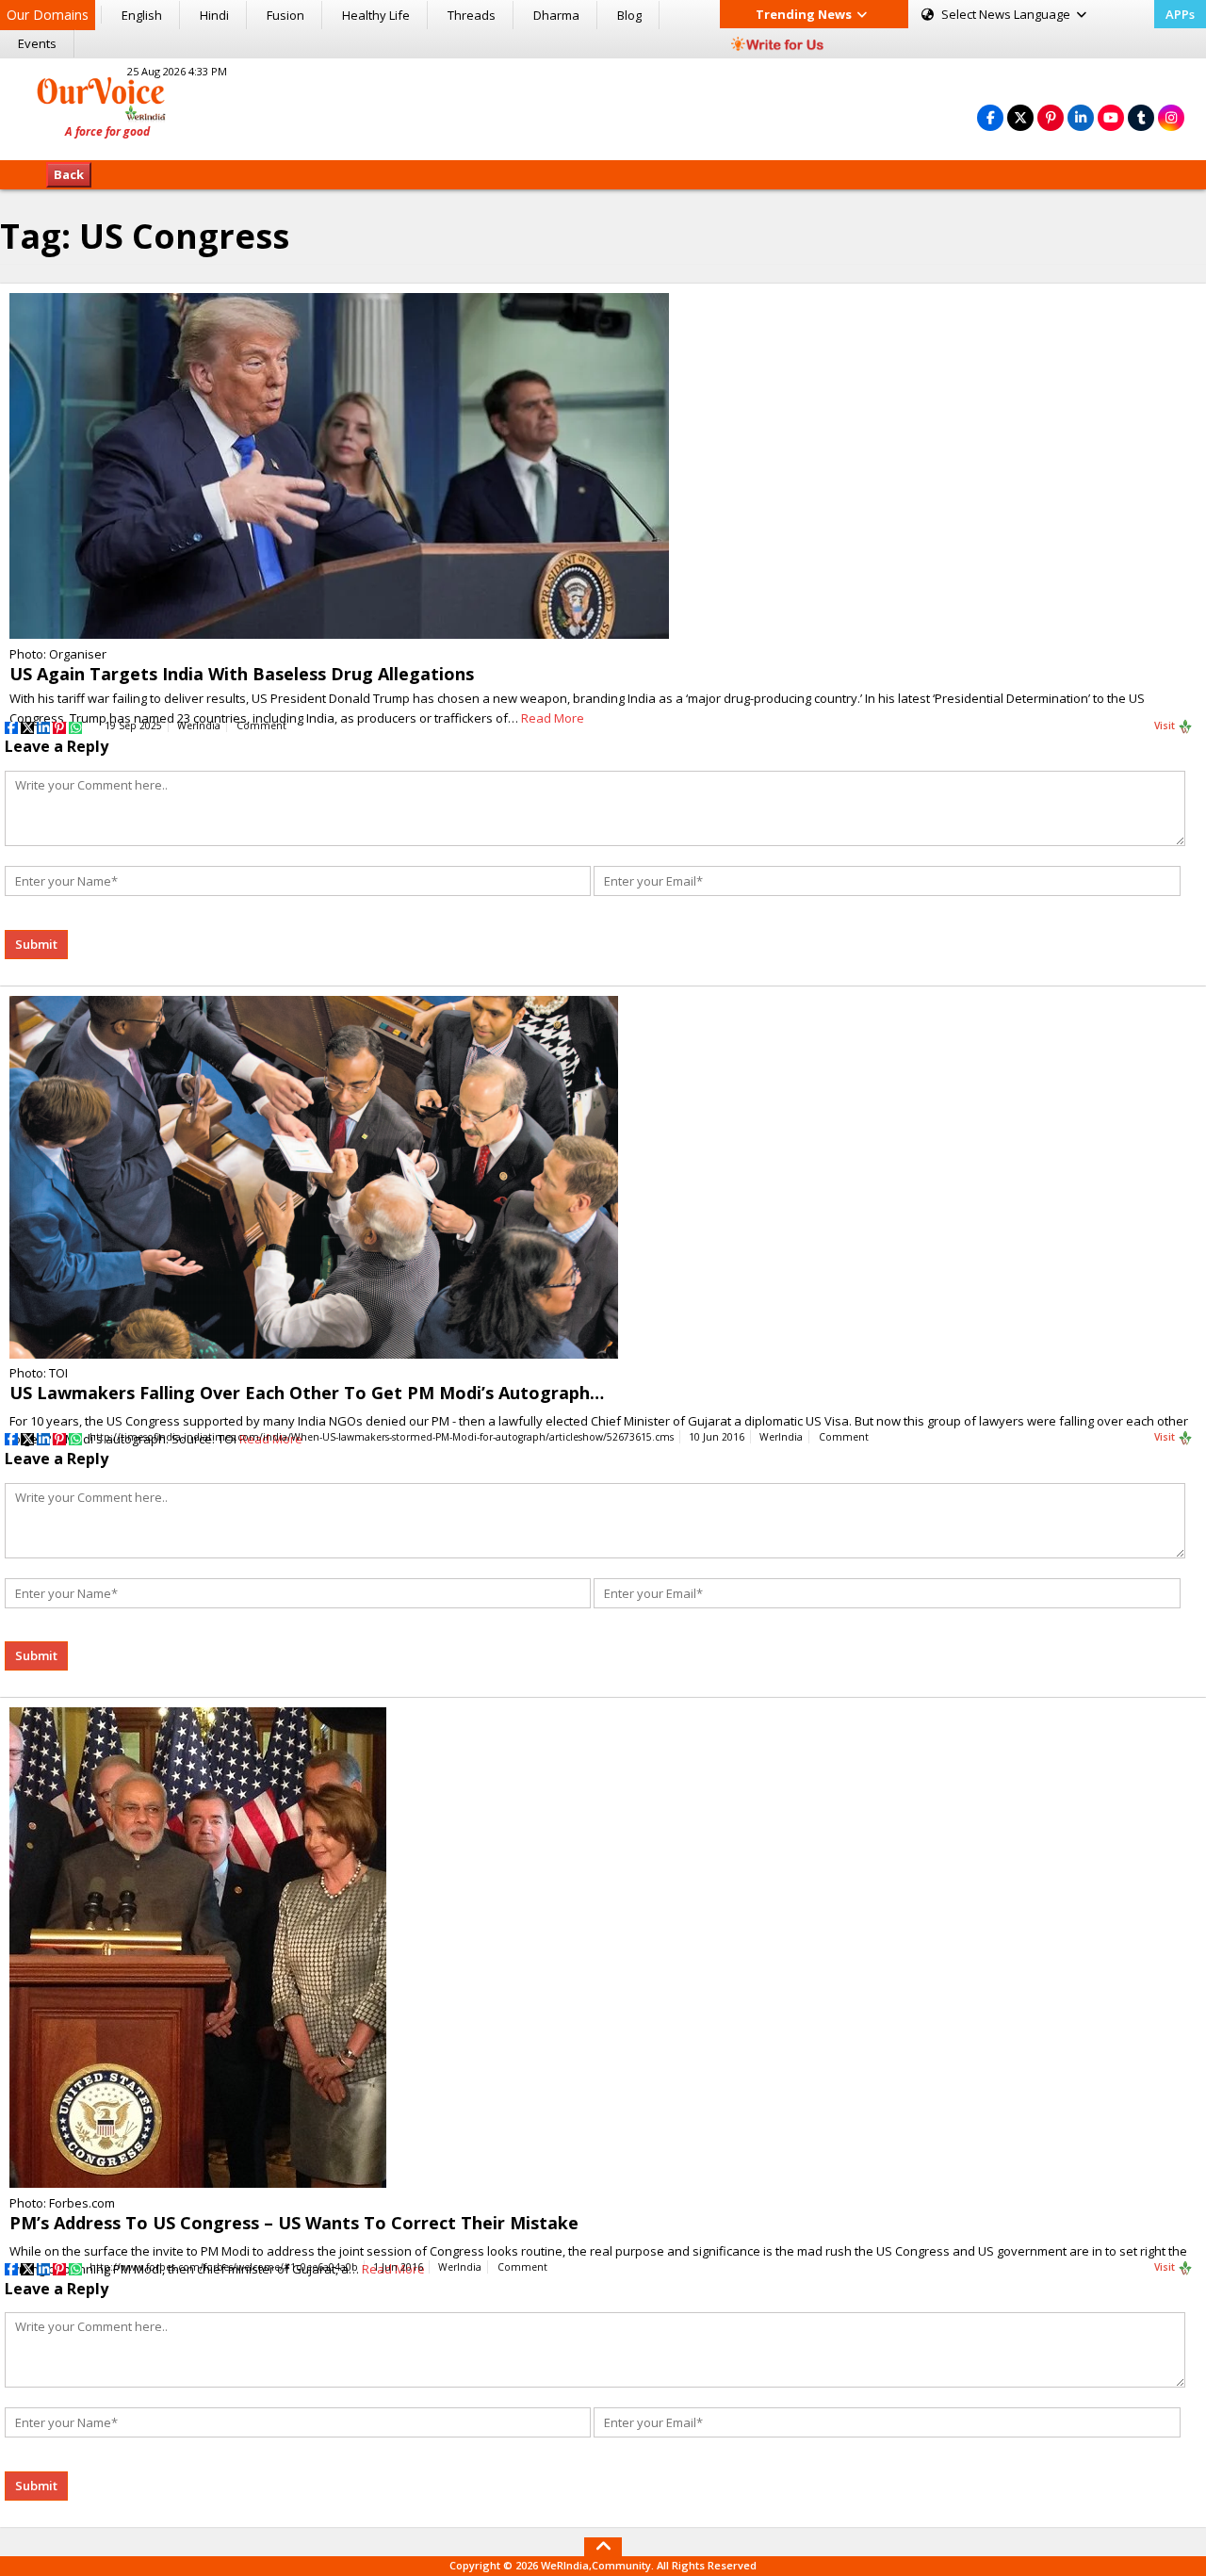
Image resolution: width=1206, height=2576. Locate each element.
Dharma (556, 15)
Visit (1166, 726)
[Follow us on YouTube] (1111, 117)
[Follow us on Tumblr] (1141, 117)
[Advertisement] (603, 106)
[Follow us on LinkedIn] (1081, 117)
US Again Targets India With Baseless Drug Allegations (242, 674)
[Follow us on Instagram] (1171, 117)
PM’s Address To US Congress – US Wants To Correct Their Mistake (294, 2223)
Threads (472, 15)
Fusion (285, 15)
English (142, 15)
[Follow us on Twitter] (1020, 117)
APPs (1180, 14)
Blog (629, 15)
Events (37, 43)
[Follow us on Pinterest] (1051, 117)
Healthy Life (376, 15)
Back (69, 174)
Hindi (214, 15)
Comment (261, 726)
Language (1007, 14)
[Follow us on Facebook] (990, 117)
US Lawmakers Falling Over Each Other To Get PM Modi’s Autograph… (307, 1393)
